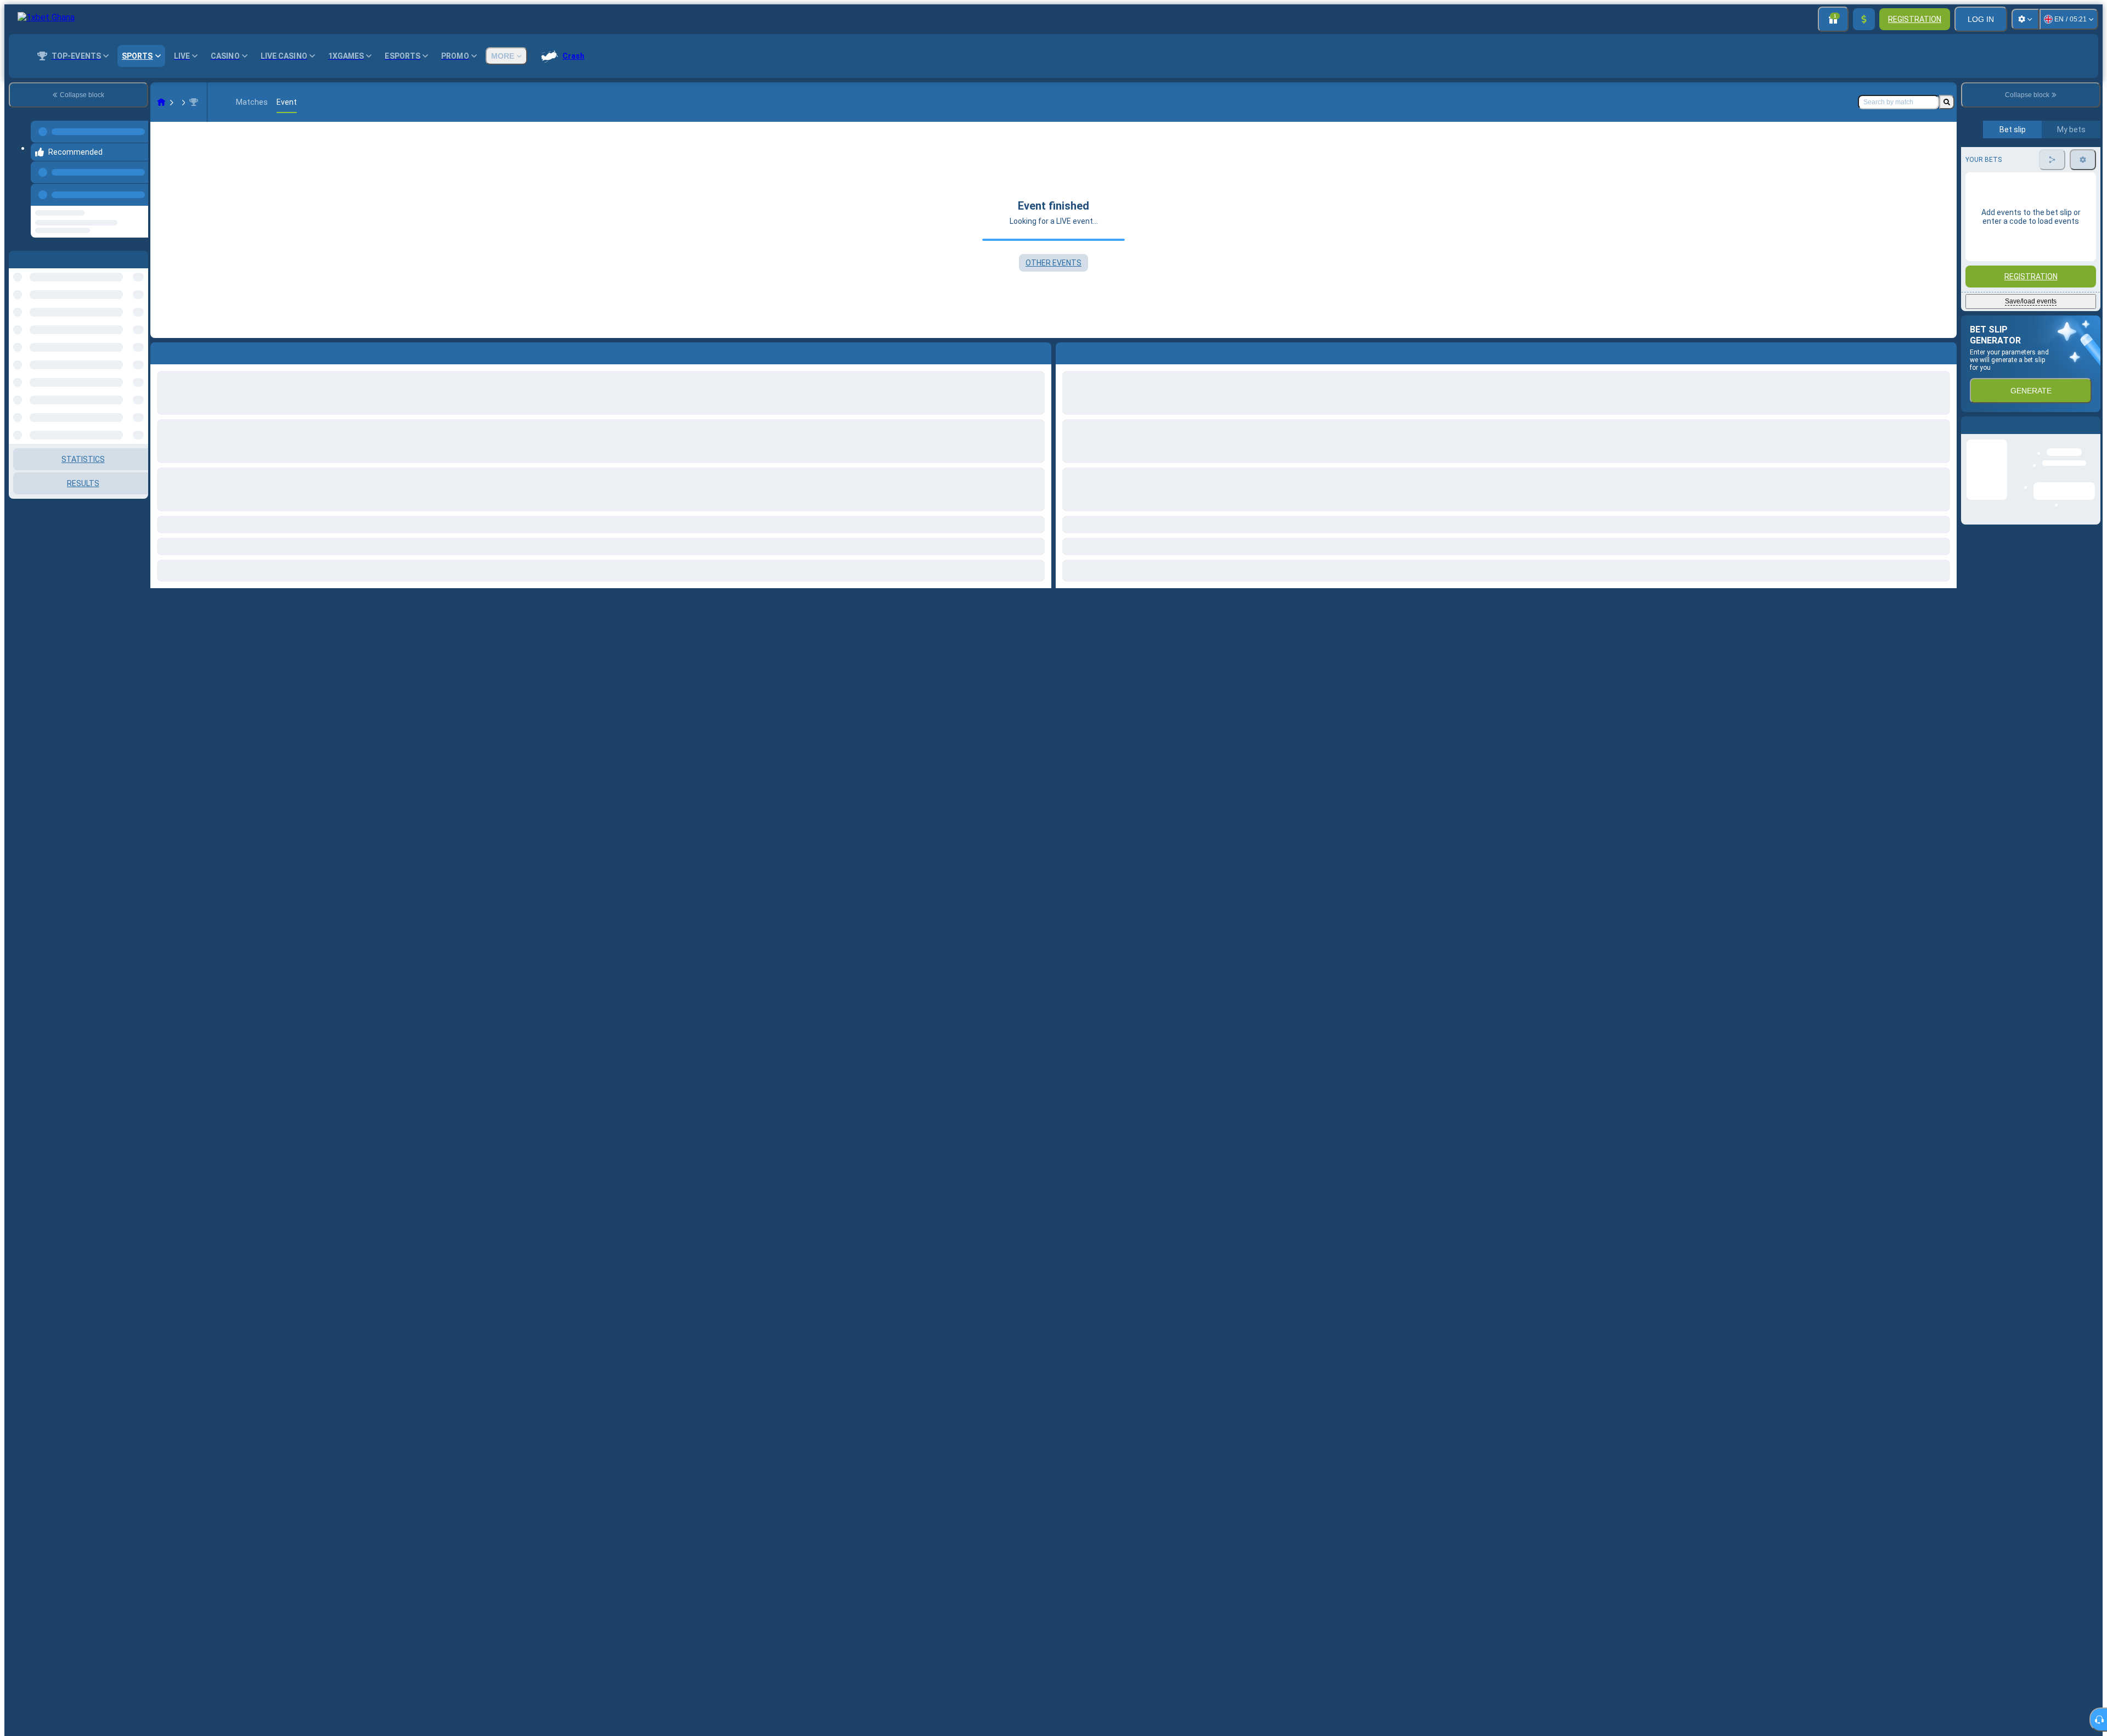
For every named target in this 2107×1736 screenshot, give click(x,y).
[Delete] (1946, 351)
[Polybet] (182, 102)
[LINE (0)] (161, 102)
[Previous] (137, 184)
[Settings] (2025, 19)
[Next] (1089, 351)
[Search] (1947, 102)
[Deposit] (1864, 19)
